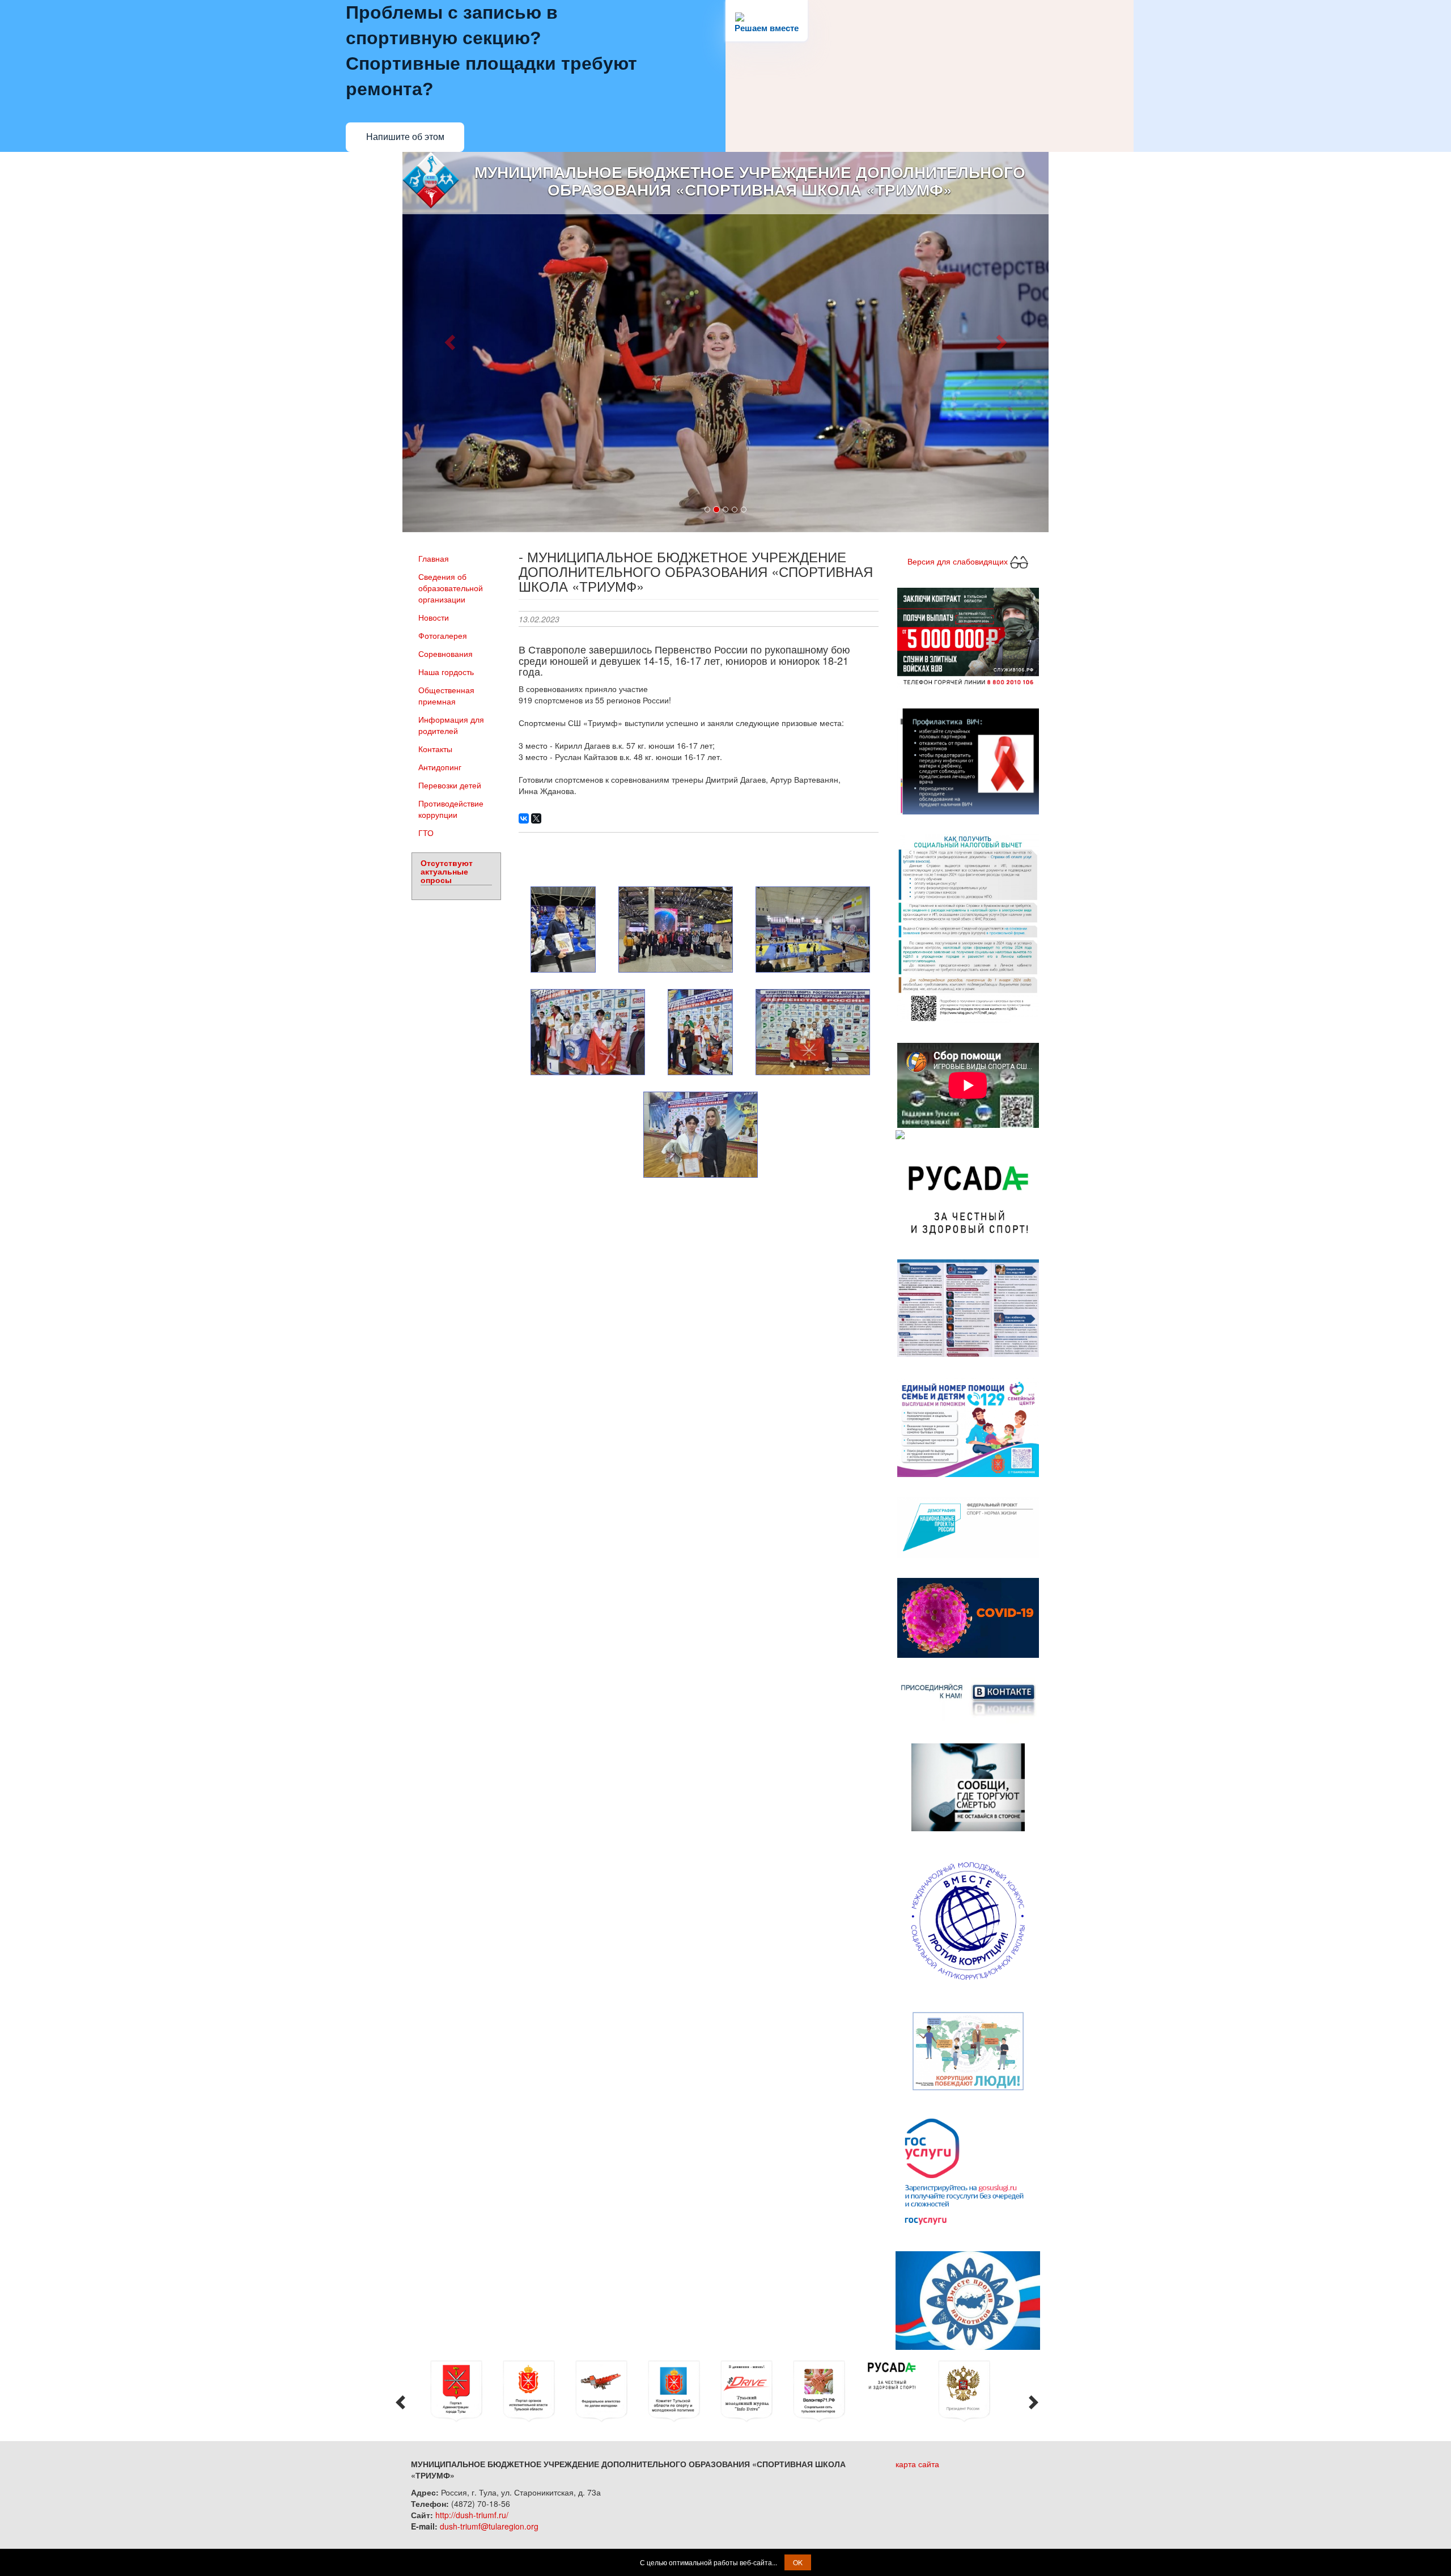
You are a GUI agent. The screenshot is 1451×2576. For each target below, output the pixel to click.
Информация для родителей (451, 725)
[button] (451, 342)
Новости (434, 617)
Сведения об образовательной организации (451, 588)
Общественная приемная (446, 695)
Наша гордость (446, 672)
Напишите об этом (405, 137)
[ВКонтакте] (524, 818)
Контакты (435, 749)
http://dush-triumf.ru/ (472, 2515)
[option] (464, 2391)
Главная (434, 558)
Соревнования (446, 653)
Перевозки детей (450, 785)
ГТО (426, 833)
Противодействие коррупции (451, 809)
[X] (536, 818)
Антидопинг (440, 767)
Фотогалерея (443, 635)
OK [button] (798, 2562)
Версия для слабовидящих (959, 561)
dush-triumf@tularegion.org (489, 2526)
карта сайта (917, 2464)
